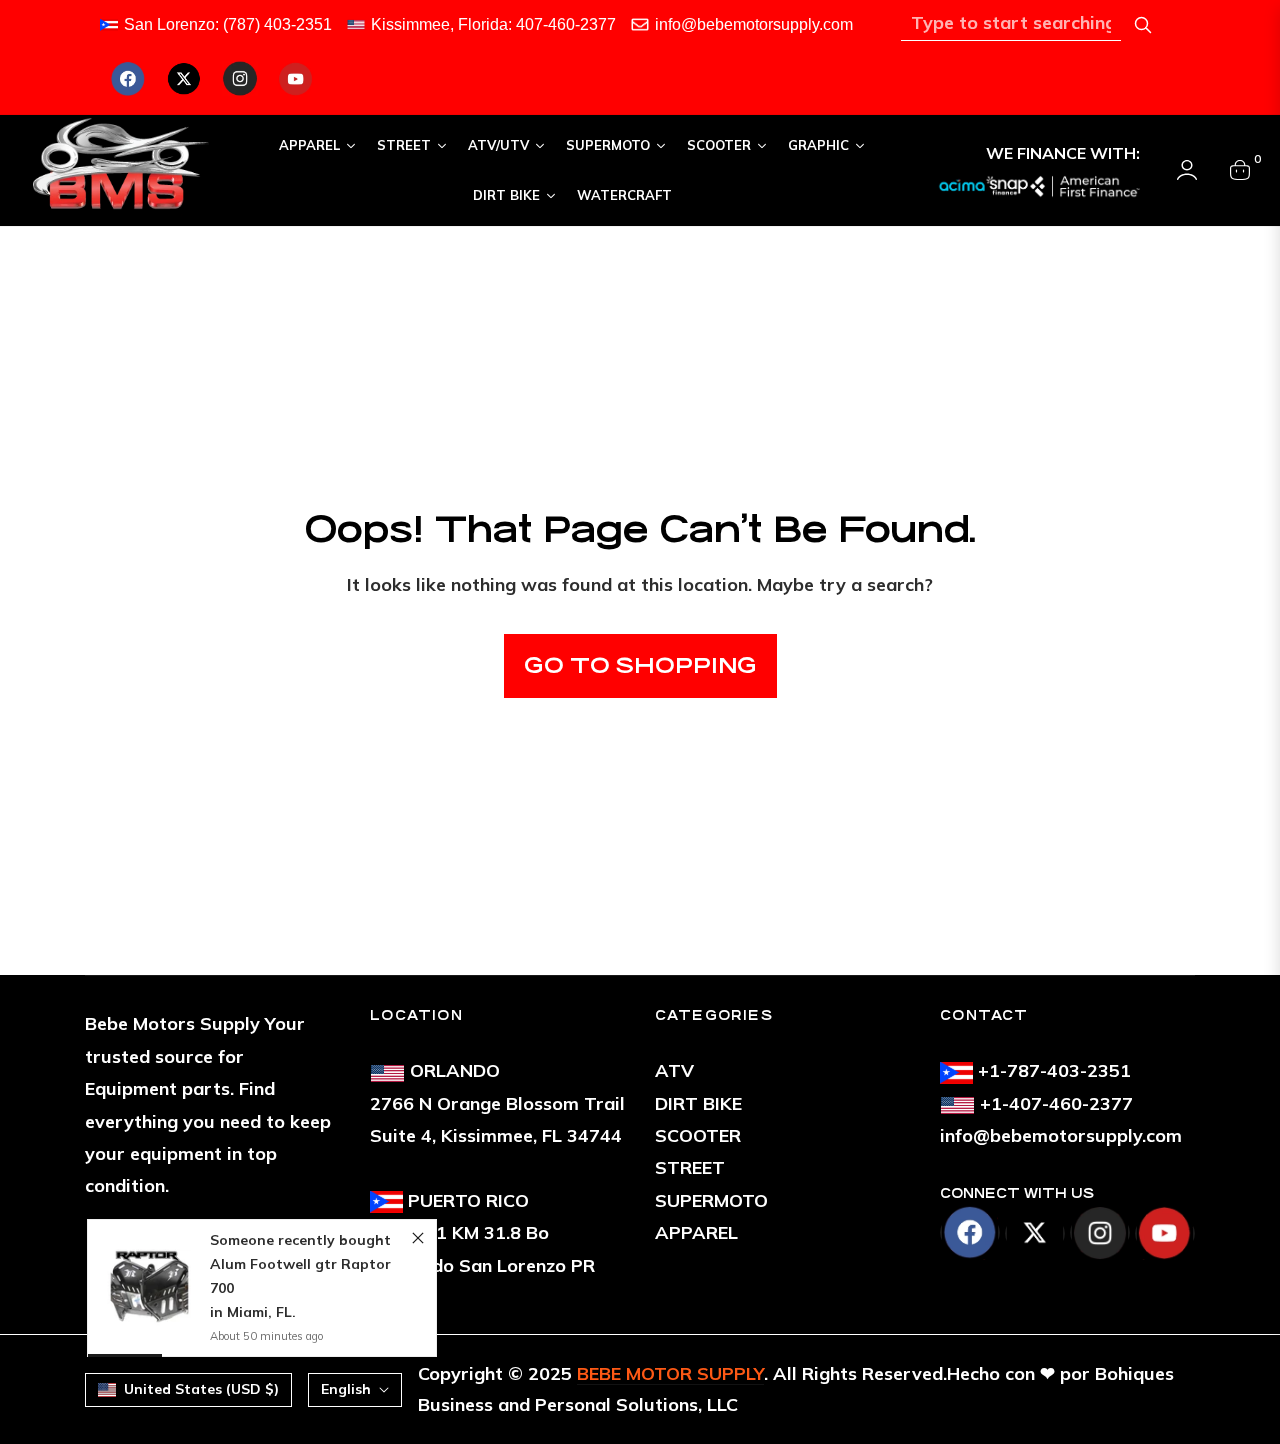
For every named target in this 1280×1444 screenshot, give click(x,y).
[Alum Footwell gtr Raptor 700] (149, 1288)
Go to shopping (640, 665)
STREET (690, 1167)
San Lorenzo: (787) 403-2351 (228, 24)
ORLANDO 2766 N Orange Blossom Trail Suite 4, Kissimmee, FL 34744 (497, 1103)
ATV (674, 1070)
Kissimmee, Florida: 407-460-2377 (493, 24)
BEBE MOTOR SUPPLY (670, 1373)
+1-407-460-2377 (1056, 1103)
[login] (1187, 170)
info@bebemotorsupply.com (754, 24)
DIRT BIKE (698, 1103)
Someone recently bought (300, 1240)
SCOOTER (698, 1135)
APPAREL (696, 1232)
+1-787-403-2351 (1054, 1070)
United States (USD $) (201, 1389)
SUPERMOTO (711, 1200)
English (346, 1389)
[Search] (1143, 25)
